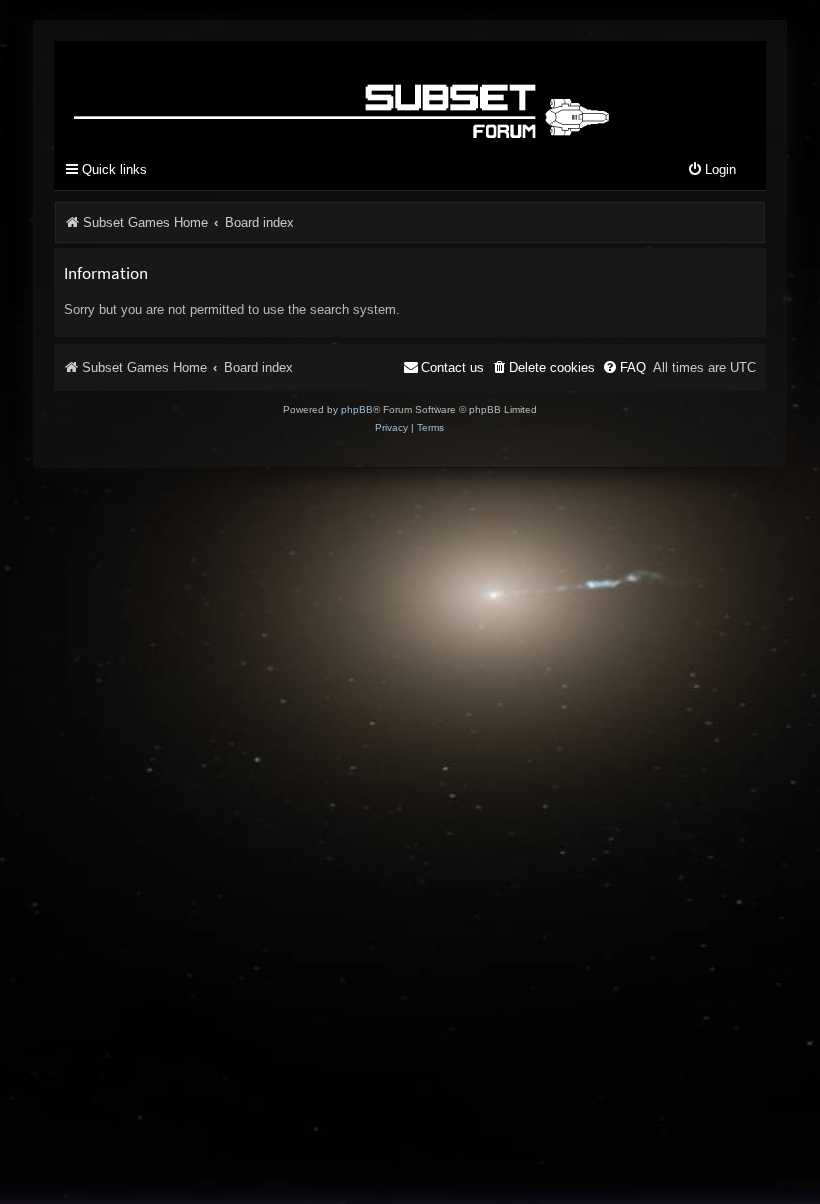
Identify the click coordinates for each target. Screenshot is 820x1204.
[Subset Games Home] (345, 93)
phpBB (357, 409)
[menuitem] (711, 170)
